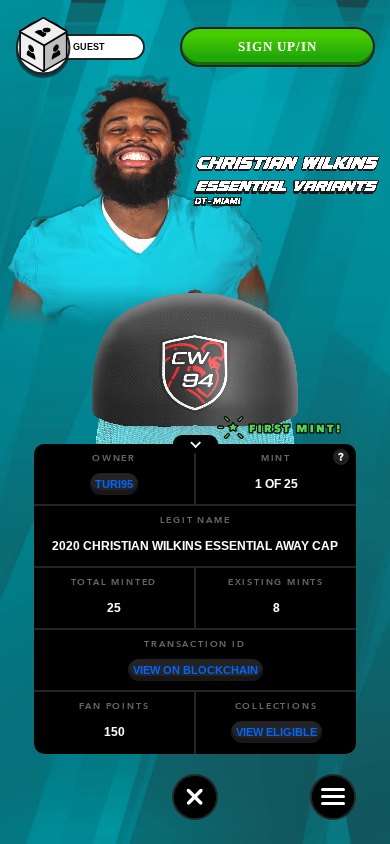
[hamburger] (333, 797)
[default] (195, 797)
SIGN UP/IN (277, 46)
